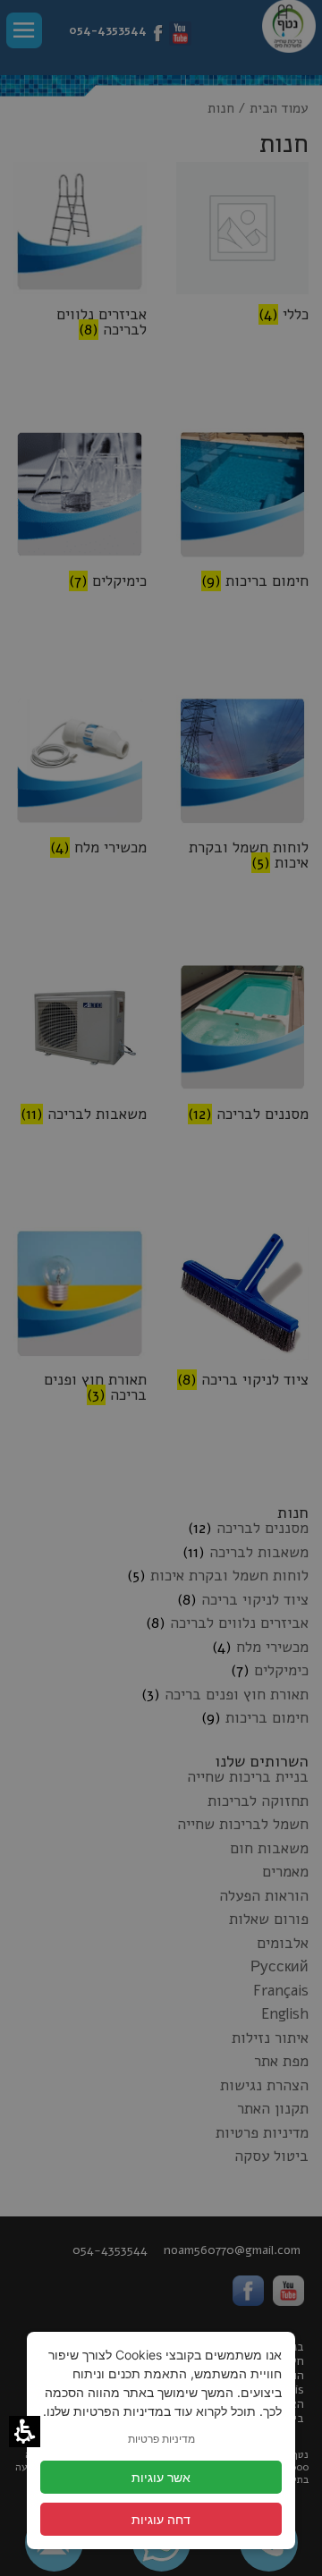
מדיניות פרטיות (161, 2439)
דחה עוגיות (161, 2519)
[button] (25, 2432)
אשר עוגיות (161, 2477)
